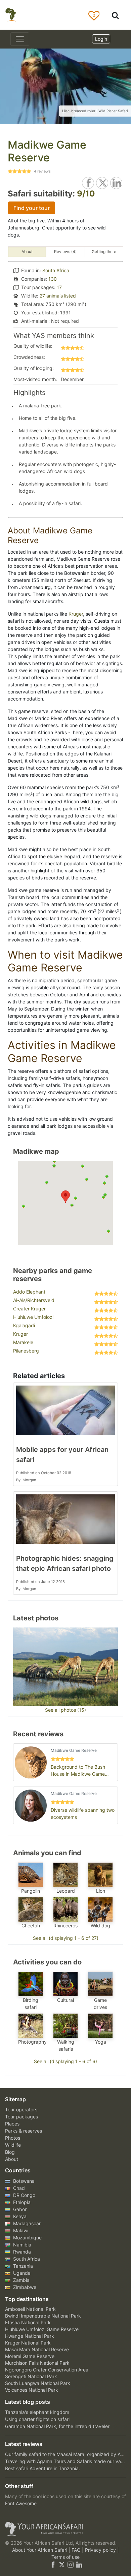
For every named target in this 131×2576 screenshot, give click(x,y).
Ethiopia (21, 2202)
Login (101, 39)
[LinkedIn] (79, 2564)
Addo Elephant (29, 1292)
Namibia (21, 2245)
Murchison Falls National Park (37, 2363)
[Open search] (115, 15)
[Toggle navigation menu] (20, 39)
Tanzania (22, 2266)
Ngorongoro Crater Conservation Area (47, 2370)
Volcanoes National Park (32, 2390)
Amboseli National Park (30, 2309)
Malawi (20, 2230)
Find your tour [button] (32, 208)
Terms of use (65, 2557)
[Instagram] (71, 2564)
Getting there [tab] (104, 252)
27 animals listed (58, 296)
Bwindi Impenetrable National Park (43, 2316)
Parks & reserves (24, 2131)
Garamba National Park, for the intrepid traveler (57, 2426)
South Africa (56, 270)
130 (53, 279)
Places (12, 2124)
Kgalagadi (24, 1325)
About (12, 2159)
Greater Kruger (29, 1309)
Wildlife (13, 2145)
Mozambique (27, 2238)
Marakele (23, 1342)
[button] (65, 1197)
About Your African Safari (40, 2550)
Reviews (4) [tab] (65, 252)
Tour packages (21, 2117)
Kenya (19, 2216)
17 (59, 287)
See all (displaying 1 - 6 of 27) (66, 1938)
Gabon (20, 2209)
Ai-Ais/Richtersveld (34, 1300)
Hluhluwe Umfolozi (33, 1317)
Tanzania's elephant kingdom (37, 2412)
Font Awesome (21, 2503)
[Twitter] (62, 2564)
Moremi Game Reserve (30, 2356)
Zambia (21, 2280)
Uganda (21, 2273)
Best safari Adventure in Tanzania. (42, 2468)
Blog (10, 2152)
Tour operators (21, 2109)
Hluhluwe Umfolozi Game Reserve (42, 2329)
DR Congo (24, 2195)
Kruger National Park (28, 2343)
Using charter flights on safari (37, 2419)
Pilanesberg (26, 1351)
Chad (18, 2188)
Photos (13, 2138)
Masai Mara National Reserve (37, 2349)
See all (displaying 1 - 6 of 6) (65, 2061)
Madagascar (26, 2223)
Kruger (76, 614)
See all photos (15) (65, 1710)
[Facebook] (53, 2564)
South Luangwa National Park (38, 2383)
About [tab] (27, 252)
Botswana (23, 2181)
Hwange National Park (30, 2336)
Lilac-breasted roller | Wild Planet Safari (95, 111)
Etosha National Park (28, 2322)
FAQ (77, 2550)
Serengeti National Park (31, 2376)
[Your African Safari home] (65, 2529)
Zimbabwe (24, 2287)
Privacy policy (101, 2550)
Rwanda (21, 2252)
